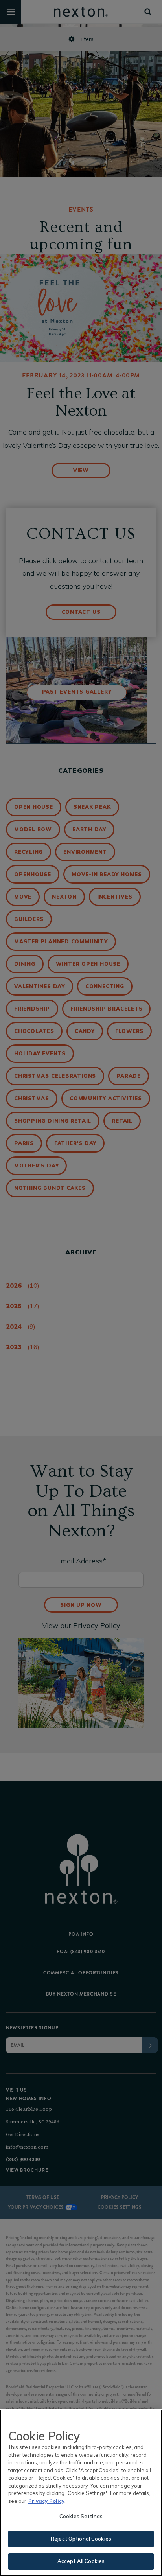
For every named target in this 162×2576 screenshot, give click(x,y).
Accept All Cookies (81, 2561)
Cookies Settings (81, 2516)
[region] (81, 2493)
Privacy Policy (46, 2501)
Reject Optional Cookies (81, 2539)
